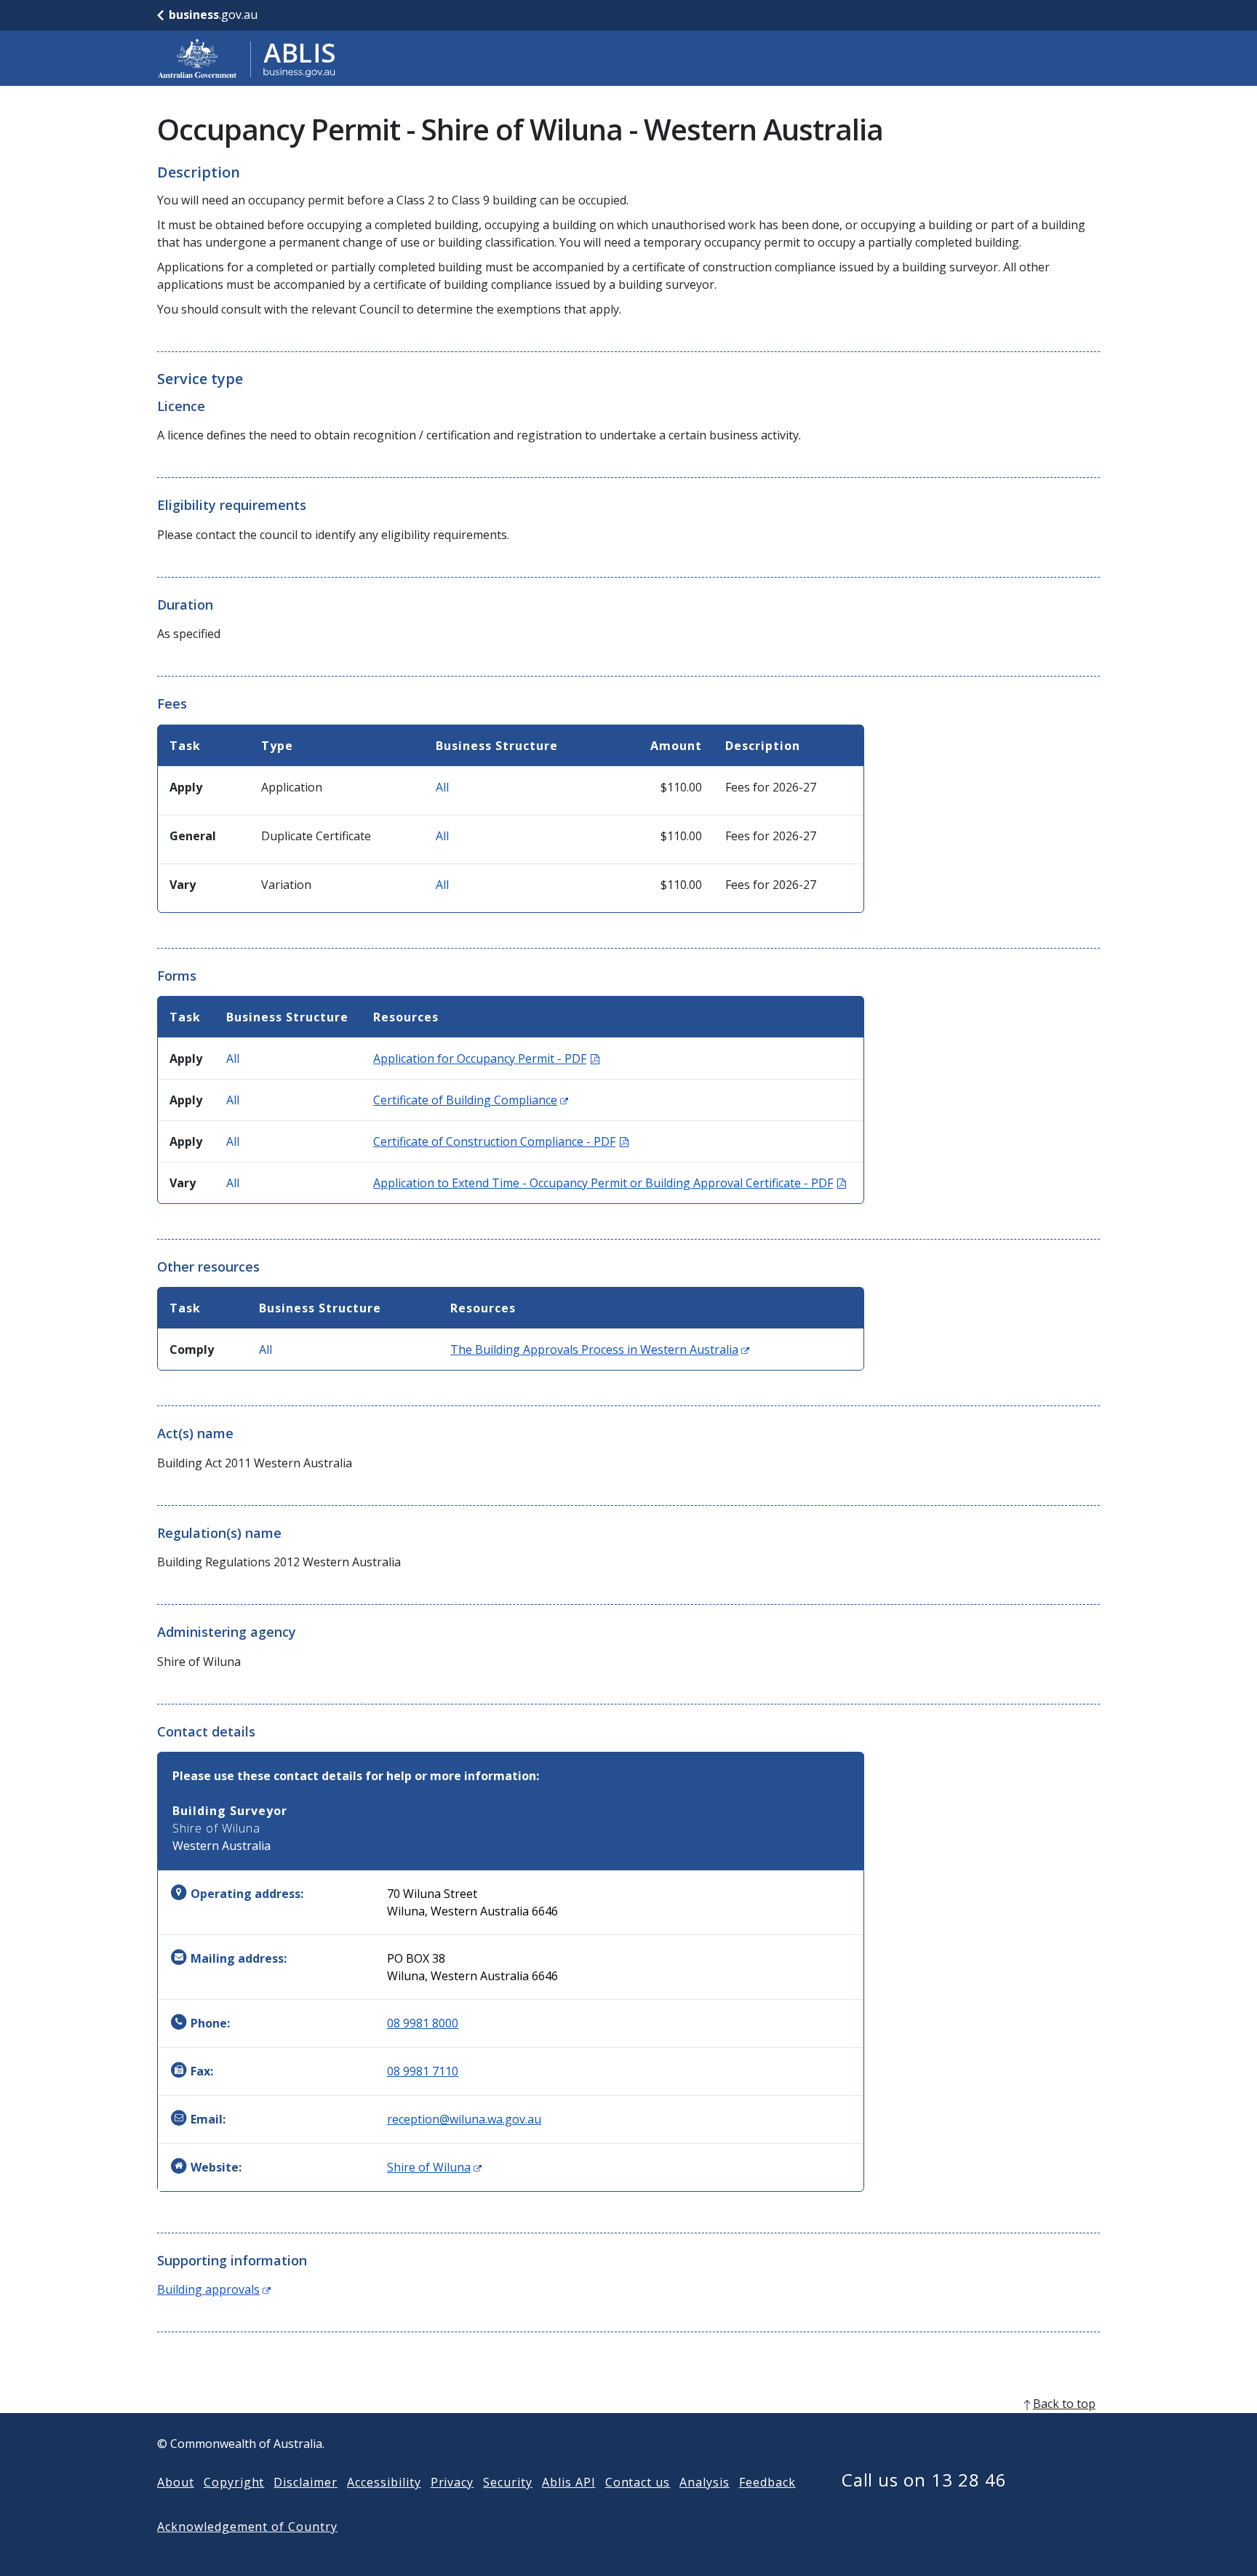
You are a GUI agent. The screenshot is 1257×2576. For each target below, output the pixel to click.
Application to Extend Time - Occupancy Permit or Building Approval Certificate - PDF (610, 1183)
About (176, 2482)
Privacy (452, 2482)
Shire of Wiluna (434, 2167)
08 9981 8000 (423, 2023)
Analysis (705, 2482)
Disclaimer (306, 2482)
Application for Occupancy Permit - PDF (486, 1058)
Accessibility (384, 2482)
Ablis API (569, 2482)
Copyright (234, 2482)
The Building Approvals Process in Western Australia (600, 1349)
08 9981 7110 (423, 2071)
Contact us (638, 2482)
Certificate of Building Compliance (471, 1100)
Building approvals (214, 2289)
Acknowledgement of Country (247, 2527)
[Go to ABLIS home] (247, 58)
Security (508, 2482)
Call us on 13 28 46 (924, 2480)
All (442, 787)
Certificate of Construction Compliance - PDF (501, 1141)
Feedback (767, 2482)
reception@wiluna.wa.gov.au (464, 2119)
